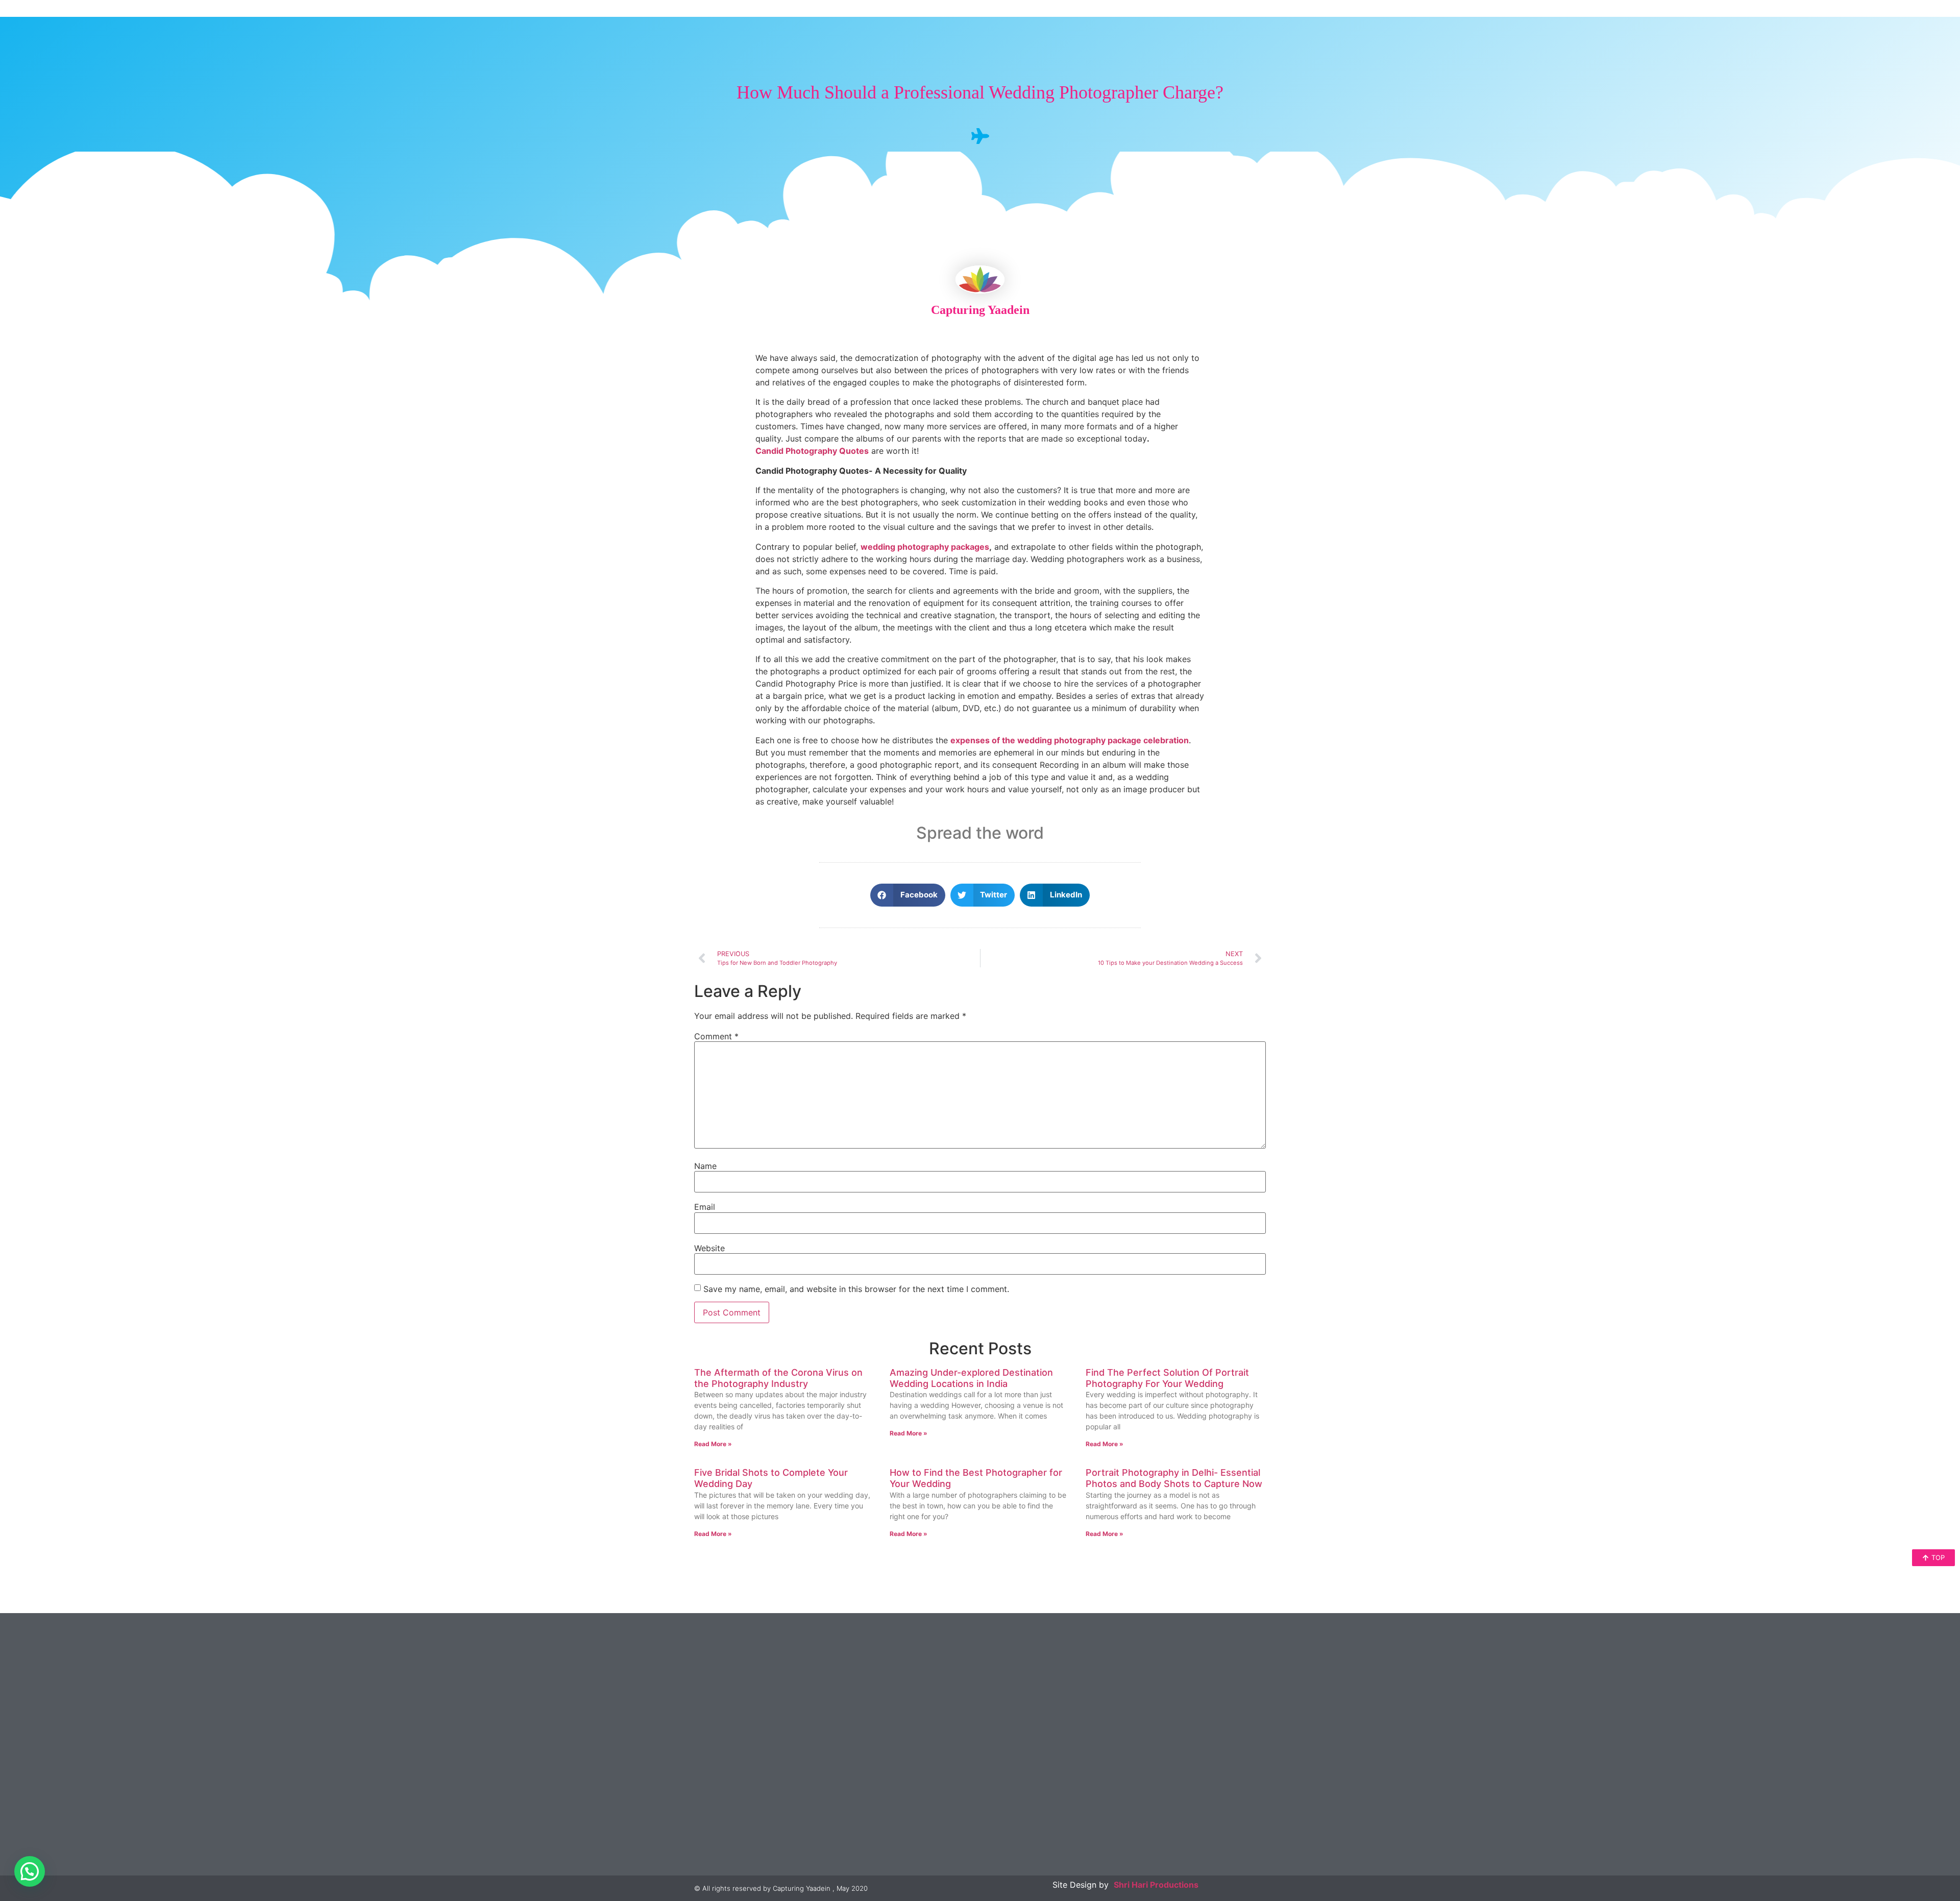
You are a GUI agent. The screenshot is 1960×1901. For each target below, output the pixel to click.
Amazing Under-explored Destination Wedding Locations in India (971, 1378)
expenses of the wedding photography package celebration (1070, 740)
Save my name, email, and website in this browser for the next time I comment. (856, 1289)
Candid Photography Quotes (812, 451)
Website (709, 1248)
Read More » (713, 1444)
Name (705, 1166)
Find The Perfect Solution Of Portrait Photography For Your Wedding (1167, 1378)
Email (705, 1207)
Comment (716, 1036)
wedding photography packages (925, 547)
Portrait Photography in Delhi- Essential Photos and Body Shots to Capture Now (1174, 1478)
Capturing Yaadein (980, 310)
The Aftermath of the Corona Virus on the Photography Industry (778, 1378)
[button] (908, 895)
